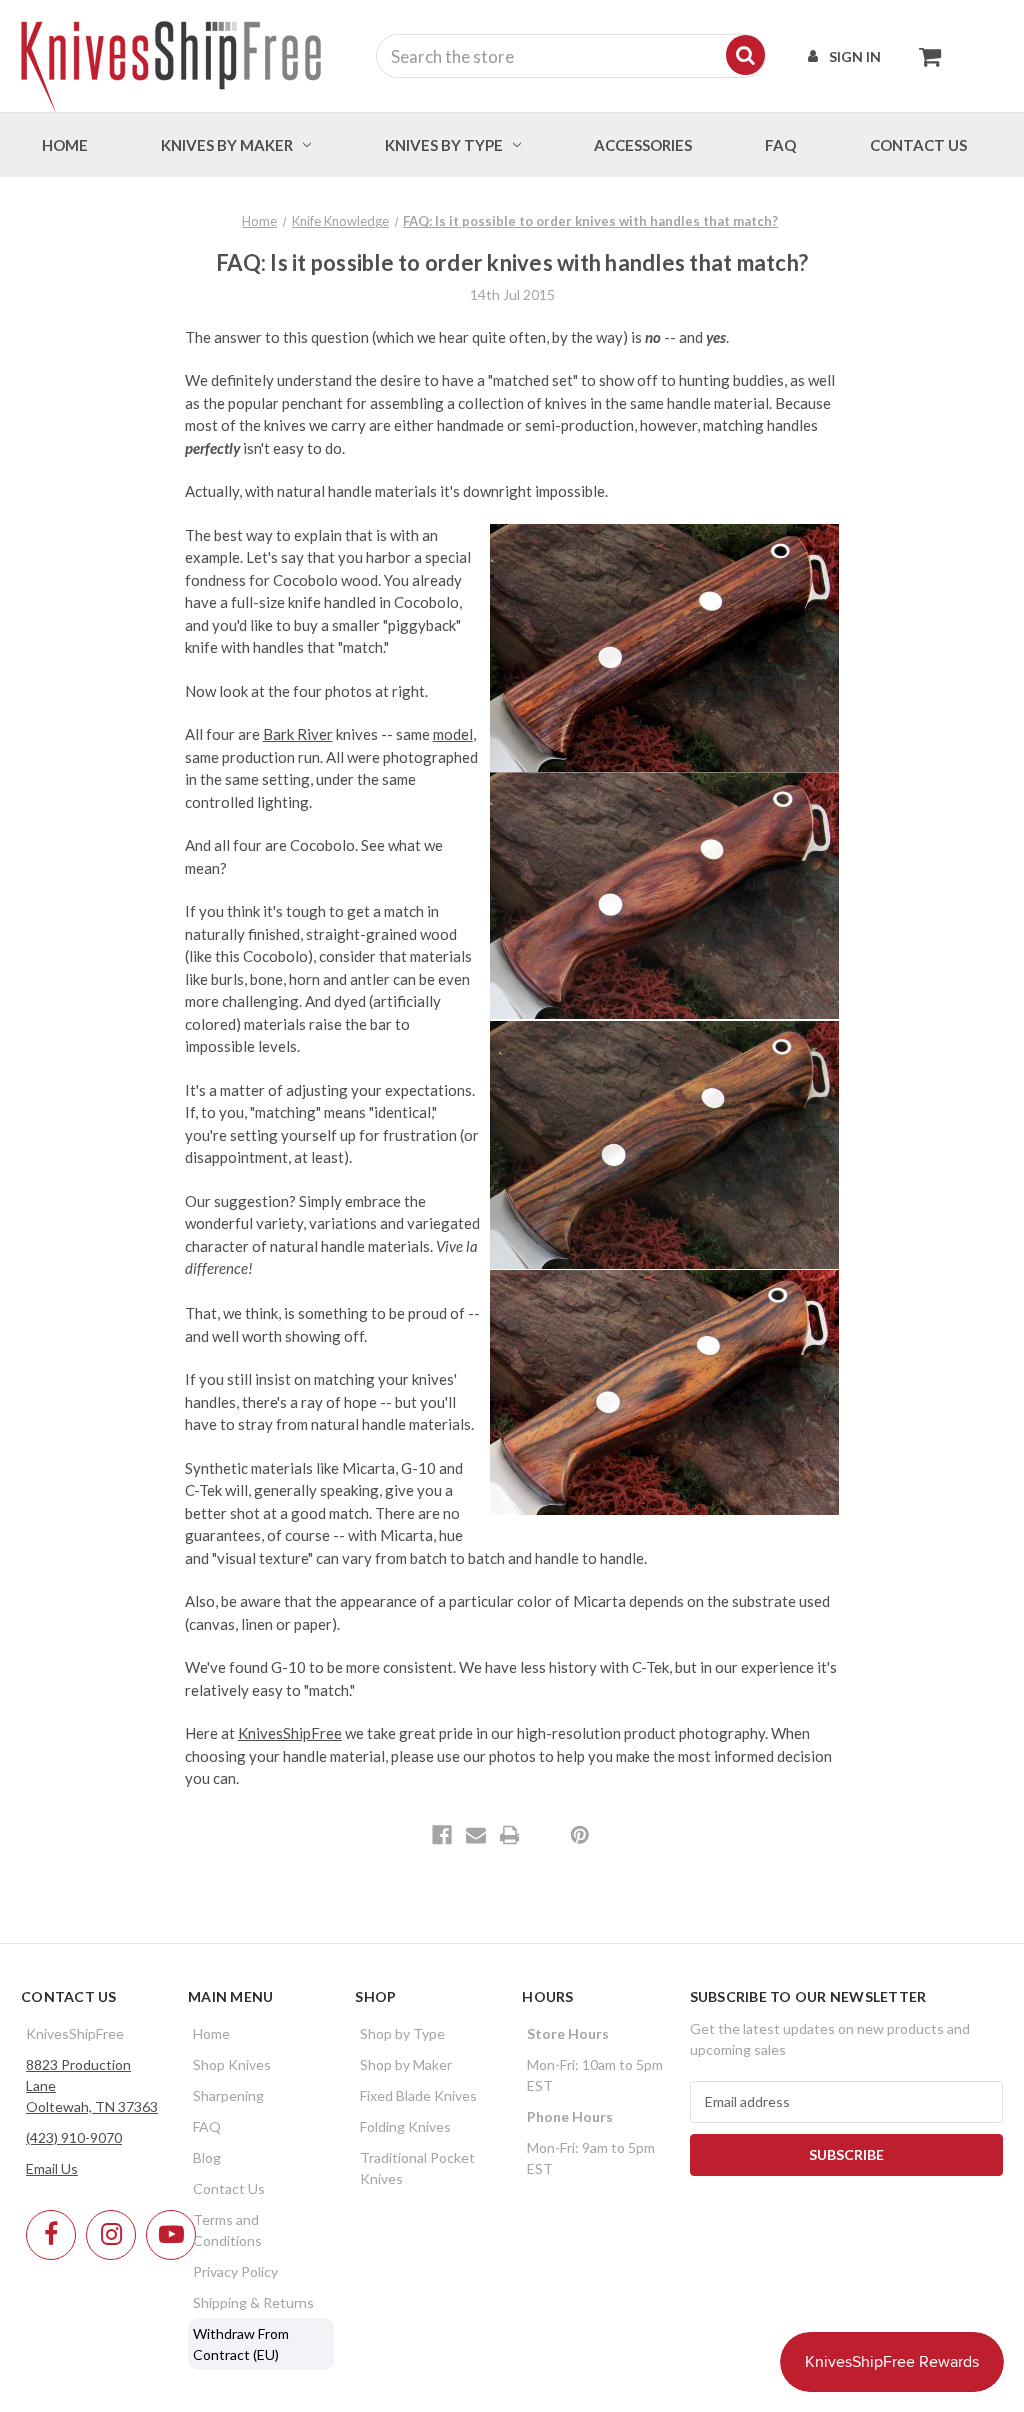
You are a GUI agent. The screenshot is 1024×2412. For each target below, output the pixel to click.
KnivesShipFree (290, 1733)
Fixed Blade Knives (418, 2095)
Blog (207, 2157)
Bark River (298, 734)
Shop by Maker (406, 2064)
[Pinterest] (580, 1835)
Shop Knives (232, 2064)
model (453, 734)
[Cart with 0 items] (924, 56)
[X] (543, 1835)
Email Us (52, 2168)
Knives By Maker (227, 145)
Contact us (918, 145)
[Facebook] (442, 1835)
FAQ (780, 145)
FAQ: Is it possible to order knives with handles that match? (512, 262)
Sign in (855, 56)
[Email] (476, 1835)
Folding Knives (405, 2126)
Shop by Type (402, 2033)
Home (65, 145)
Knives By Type (444, 145)
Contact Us (229, 2188)
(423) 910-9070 (74, 2137)
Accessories (643, 145)
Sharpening (228, 2095)
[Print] (510, 1835)
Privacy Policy (235, 2271)
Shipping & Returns (253, 2302)
